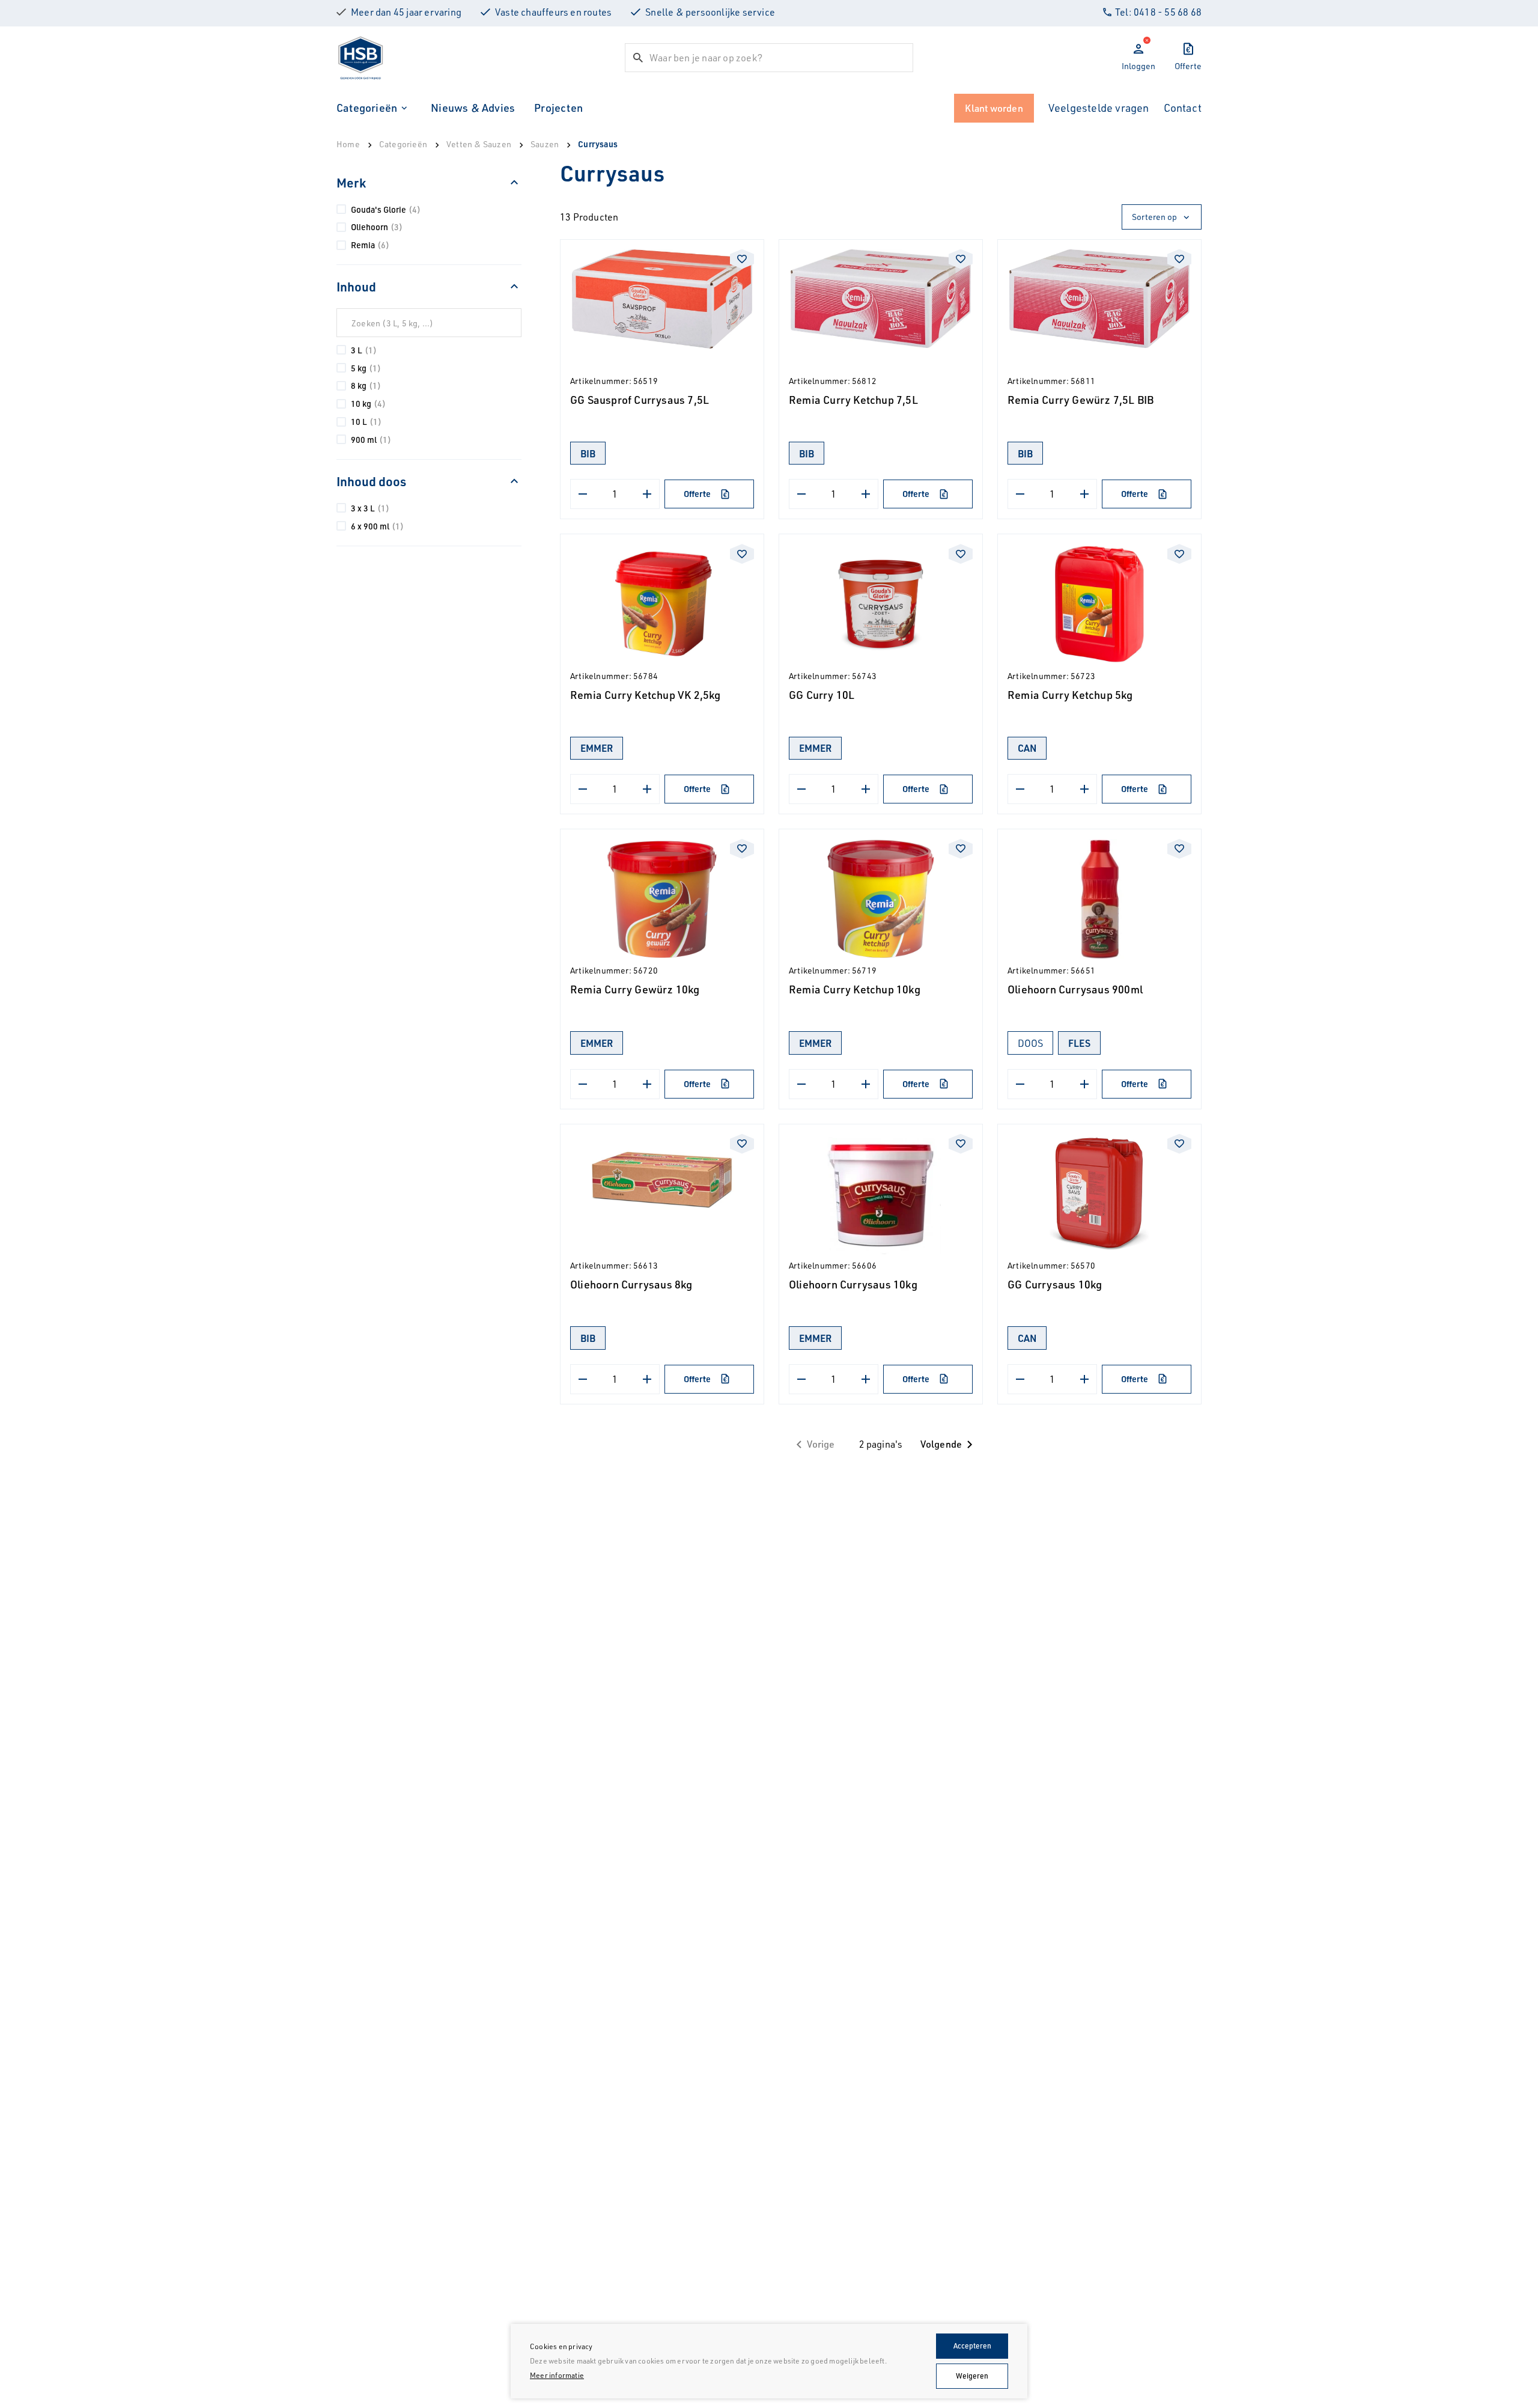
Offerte (697, 494)
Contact (1183, 108)
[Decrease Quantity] (583, 494)
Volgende (941, 1444)
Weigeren (972, 2376)
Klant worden (994, 108)
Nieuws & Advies (473, 108)
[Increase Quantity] (647, 494)
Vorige (821, 1444)
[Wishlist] (742, 259)
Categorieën (367, 108)
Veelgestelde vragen (1099, 108)
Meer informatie (557, 2375)
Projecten (558, 108)
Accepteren (972, 2346)
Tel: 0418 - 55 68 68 (1158, 12)
